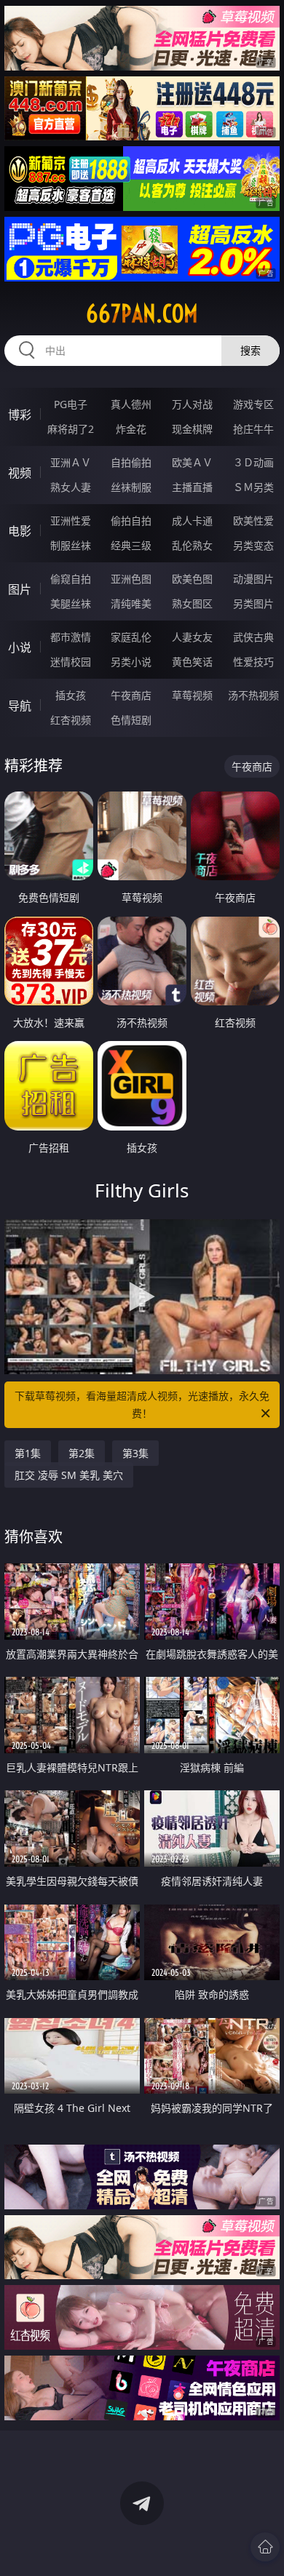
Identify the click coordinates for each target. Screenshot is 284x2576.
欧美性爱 (253, 521)
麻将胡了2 (71, 429)
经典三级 (131, 545)
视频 (20, 473)
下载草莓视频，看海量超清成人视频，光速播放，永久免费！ (142, 1404)
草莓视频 (192, 695)
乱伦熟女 (192, 545)
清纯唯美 (131, 603)
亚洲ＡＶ (71, 462)
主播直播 (192, 487)
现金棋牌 (192, 429)
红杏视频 (71, 720)
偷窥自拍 (71, 579)
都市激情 (71, 637)
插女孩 (71, 695)
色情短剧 (131, 720)
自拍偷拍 (131, 462)
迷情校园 (71, 662)
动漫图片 (253, 579)
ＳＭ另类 (253, 487)
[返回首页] (265, 2547)
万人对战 (192, 404)
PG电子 (71, 404)
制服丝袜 (71, 545)
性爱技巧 (253, 662)
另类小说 (131, 662)
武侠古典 (253, 637)
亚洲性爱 (71, 521)
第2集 (82, 1453)
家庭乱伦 (131, 637)
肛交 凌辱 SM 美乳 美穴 (69, 1475)
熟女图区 (192, 603)
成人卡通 (192, 521)
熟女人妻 (71, 487)
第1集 (28, 1453)
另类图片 (253, 603)
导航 (20, 706)
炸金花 (131, 429)
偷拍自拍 (131, 521)
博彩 (20, 415)
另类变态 (253, 545)
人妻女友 (192, 637)
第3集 (135, 1453)
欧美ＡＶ (192, 462)
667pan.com (142, 314)
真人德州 (131, 404)
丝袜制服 (131, 487)
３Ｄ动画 (253, 462)
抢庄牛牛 (253, 429)
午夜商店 (131, 695)
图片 (20, 589)
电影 (20, 531)
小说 (20, 647)
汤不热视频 (253, 695)
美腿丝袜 (71, 603)
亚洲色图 (131, 579)
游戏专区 (253, 404)
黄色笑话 (192, 662)
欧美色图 (192, 579)
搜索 (251, 350)
